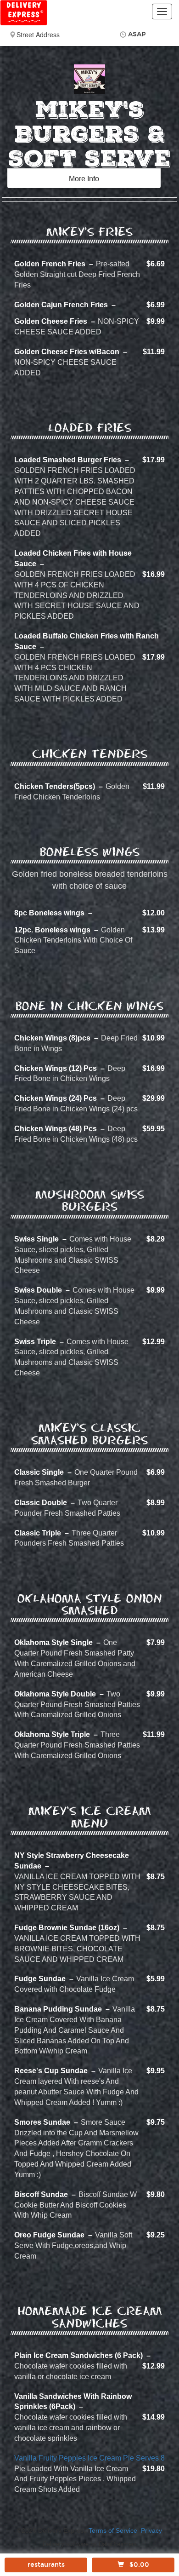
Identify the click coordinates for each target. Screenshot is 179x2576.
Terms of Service (113, 2531)
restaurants (46, 2565)
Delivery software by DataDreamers (90, 2544)
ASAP (137, 34)
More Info (84, 179)
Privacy (151, 2531)
